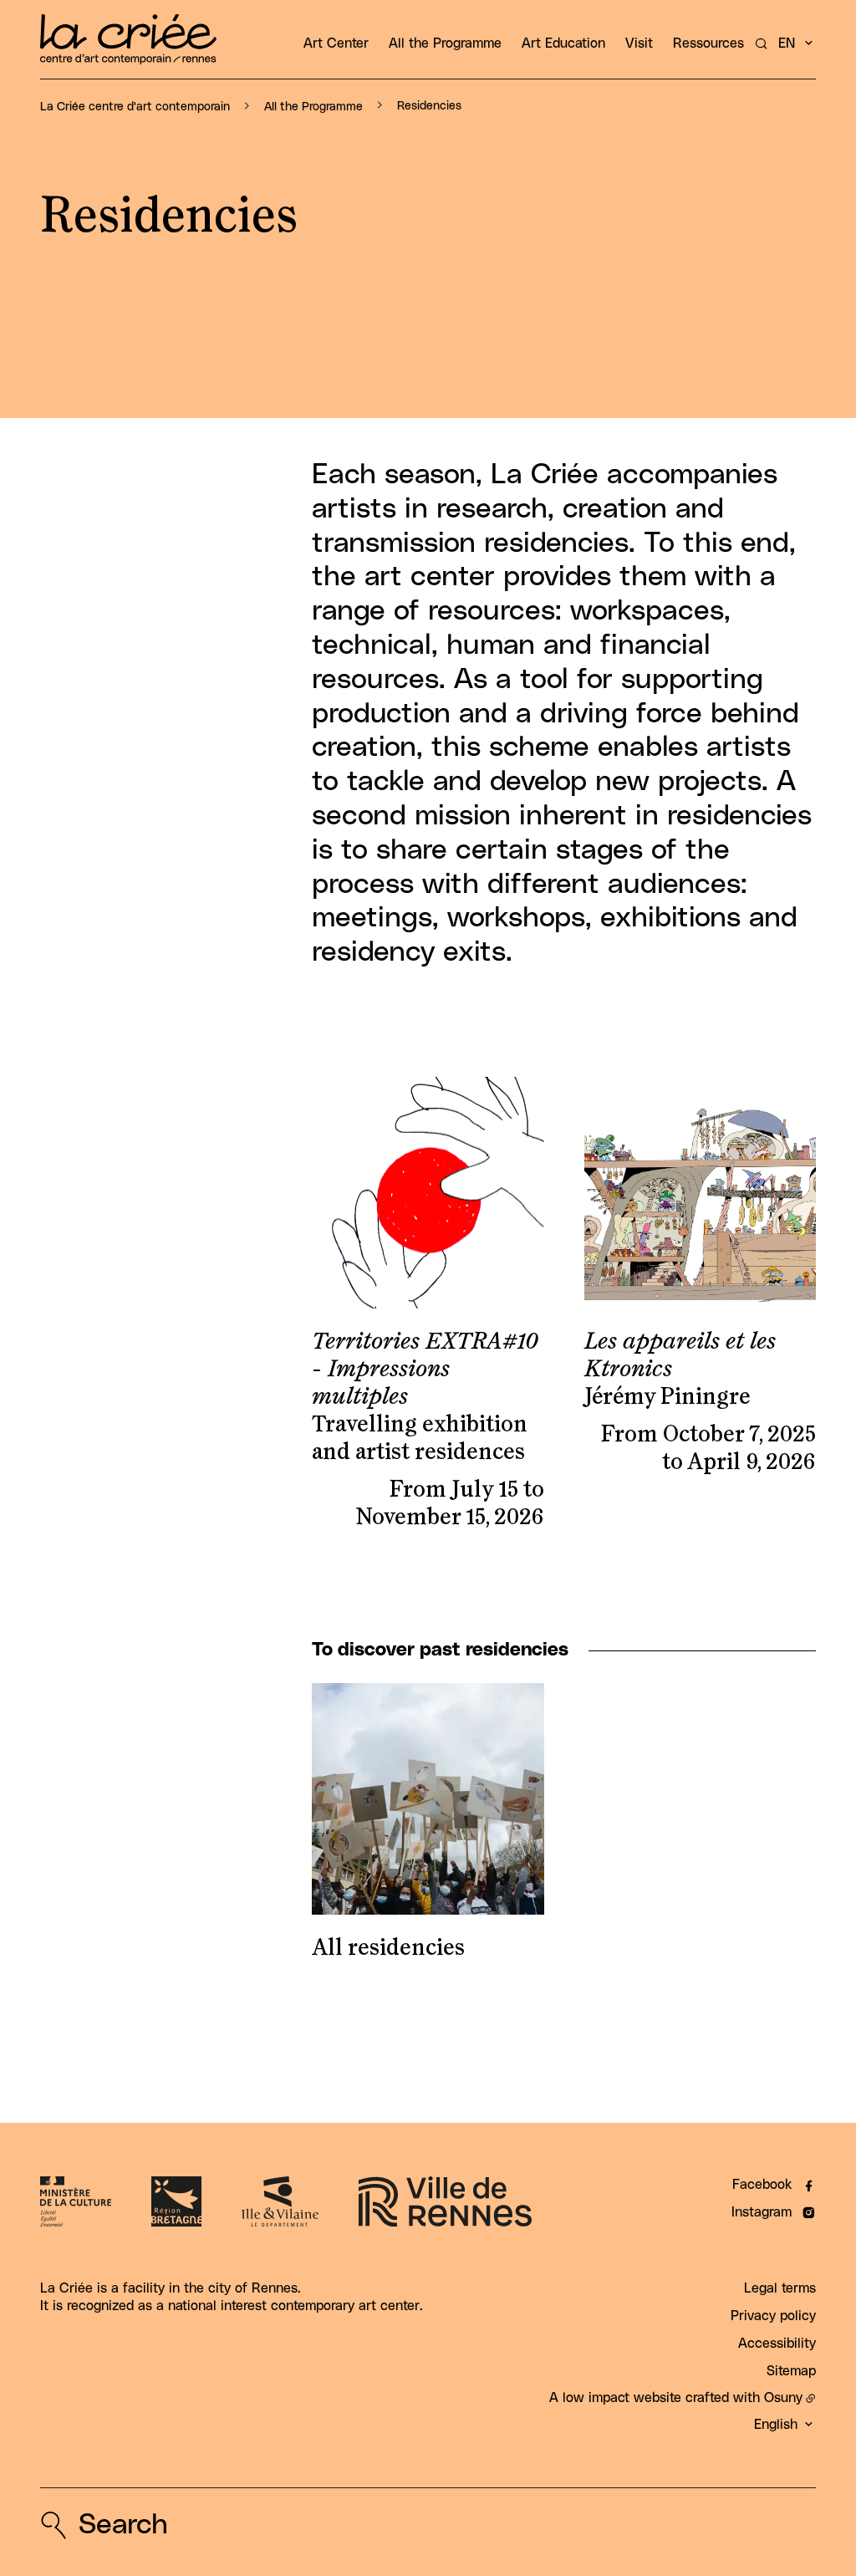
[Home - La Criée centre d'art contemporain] (128, 39)
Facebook (762, 2185)
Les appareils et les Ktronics (680, 1356)
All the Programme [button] (445, 43)
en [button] (787, 43)
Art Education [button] (563, 43)
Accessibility (777, 2344)
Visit (639, 43)
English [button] (776, 2425)
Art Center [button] (336, 43)
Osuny (783, 2398)
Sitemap (791, 2371)
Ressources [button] (708, 43)
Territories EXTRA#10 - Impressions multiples (425, 1370)
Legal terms (780, 2288)
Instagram (762, 2212)
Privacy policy (773, 2316)
